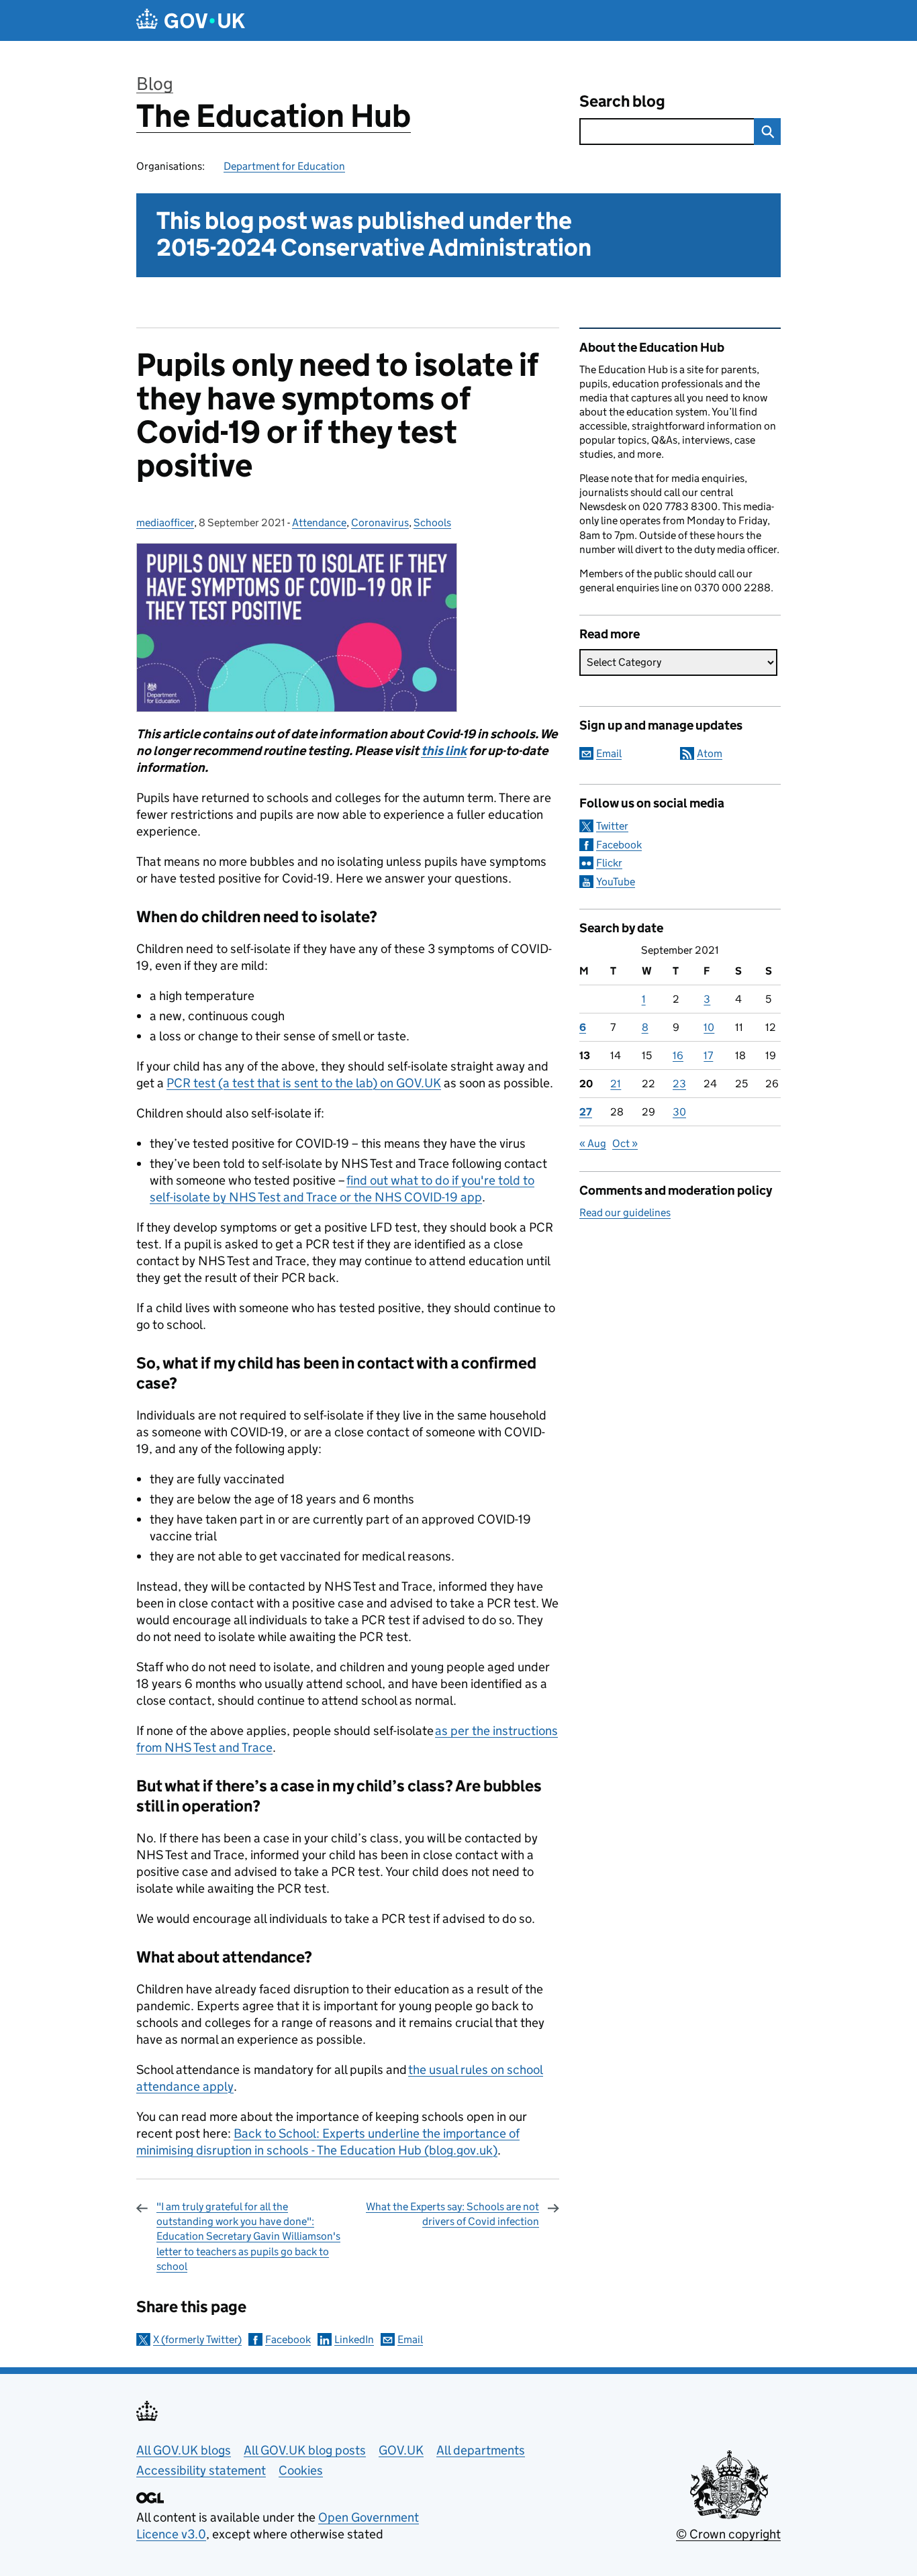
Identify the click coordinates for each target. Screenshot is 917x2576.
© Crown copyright (728, 2534)
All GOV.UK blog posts (305, 2450)
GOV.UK (401, 2450)
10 (709, 1027)
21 (616, 1084)
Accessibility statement (201, 2470)
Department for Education (284, 166)
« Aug (593, 1143)
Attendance (319, 523)
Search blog (622, 101)
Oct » (625, 1143)
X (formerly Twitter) (197, 2339)
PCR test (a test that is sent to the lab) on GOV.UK (304, 1083)
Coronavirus (380, 523)
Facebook (288, 2339)
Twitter (612, 826)
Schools (432, 523)
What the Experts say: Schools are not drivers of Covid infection (452, 2214)
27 (586, 1112)
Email (410, 2339)
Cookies (301, 2470)
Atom (710, 753)
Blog (155, 84)
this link (444, 751)
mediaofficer (165, 523)
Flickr (609, 863)
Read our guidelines (625, 1212)
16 (678, 1055)
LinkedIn (354, 2339)
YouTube (616, 882)
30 (679, 1112)
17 (708, 1055)
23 (679, 1084)
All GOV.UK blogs (184, 2450)
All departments (481, 2450)
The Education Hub (274, 116)
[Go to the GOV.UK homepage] (191, 20)
